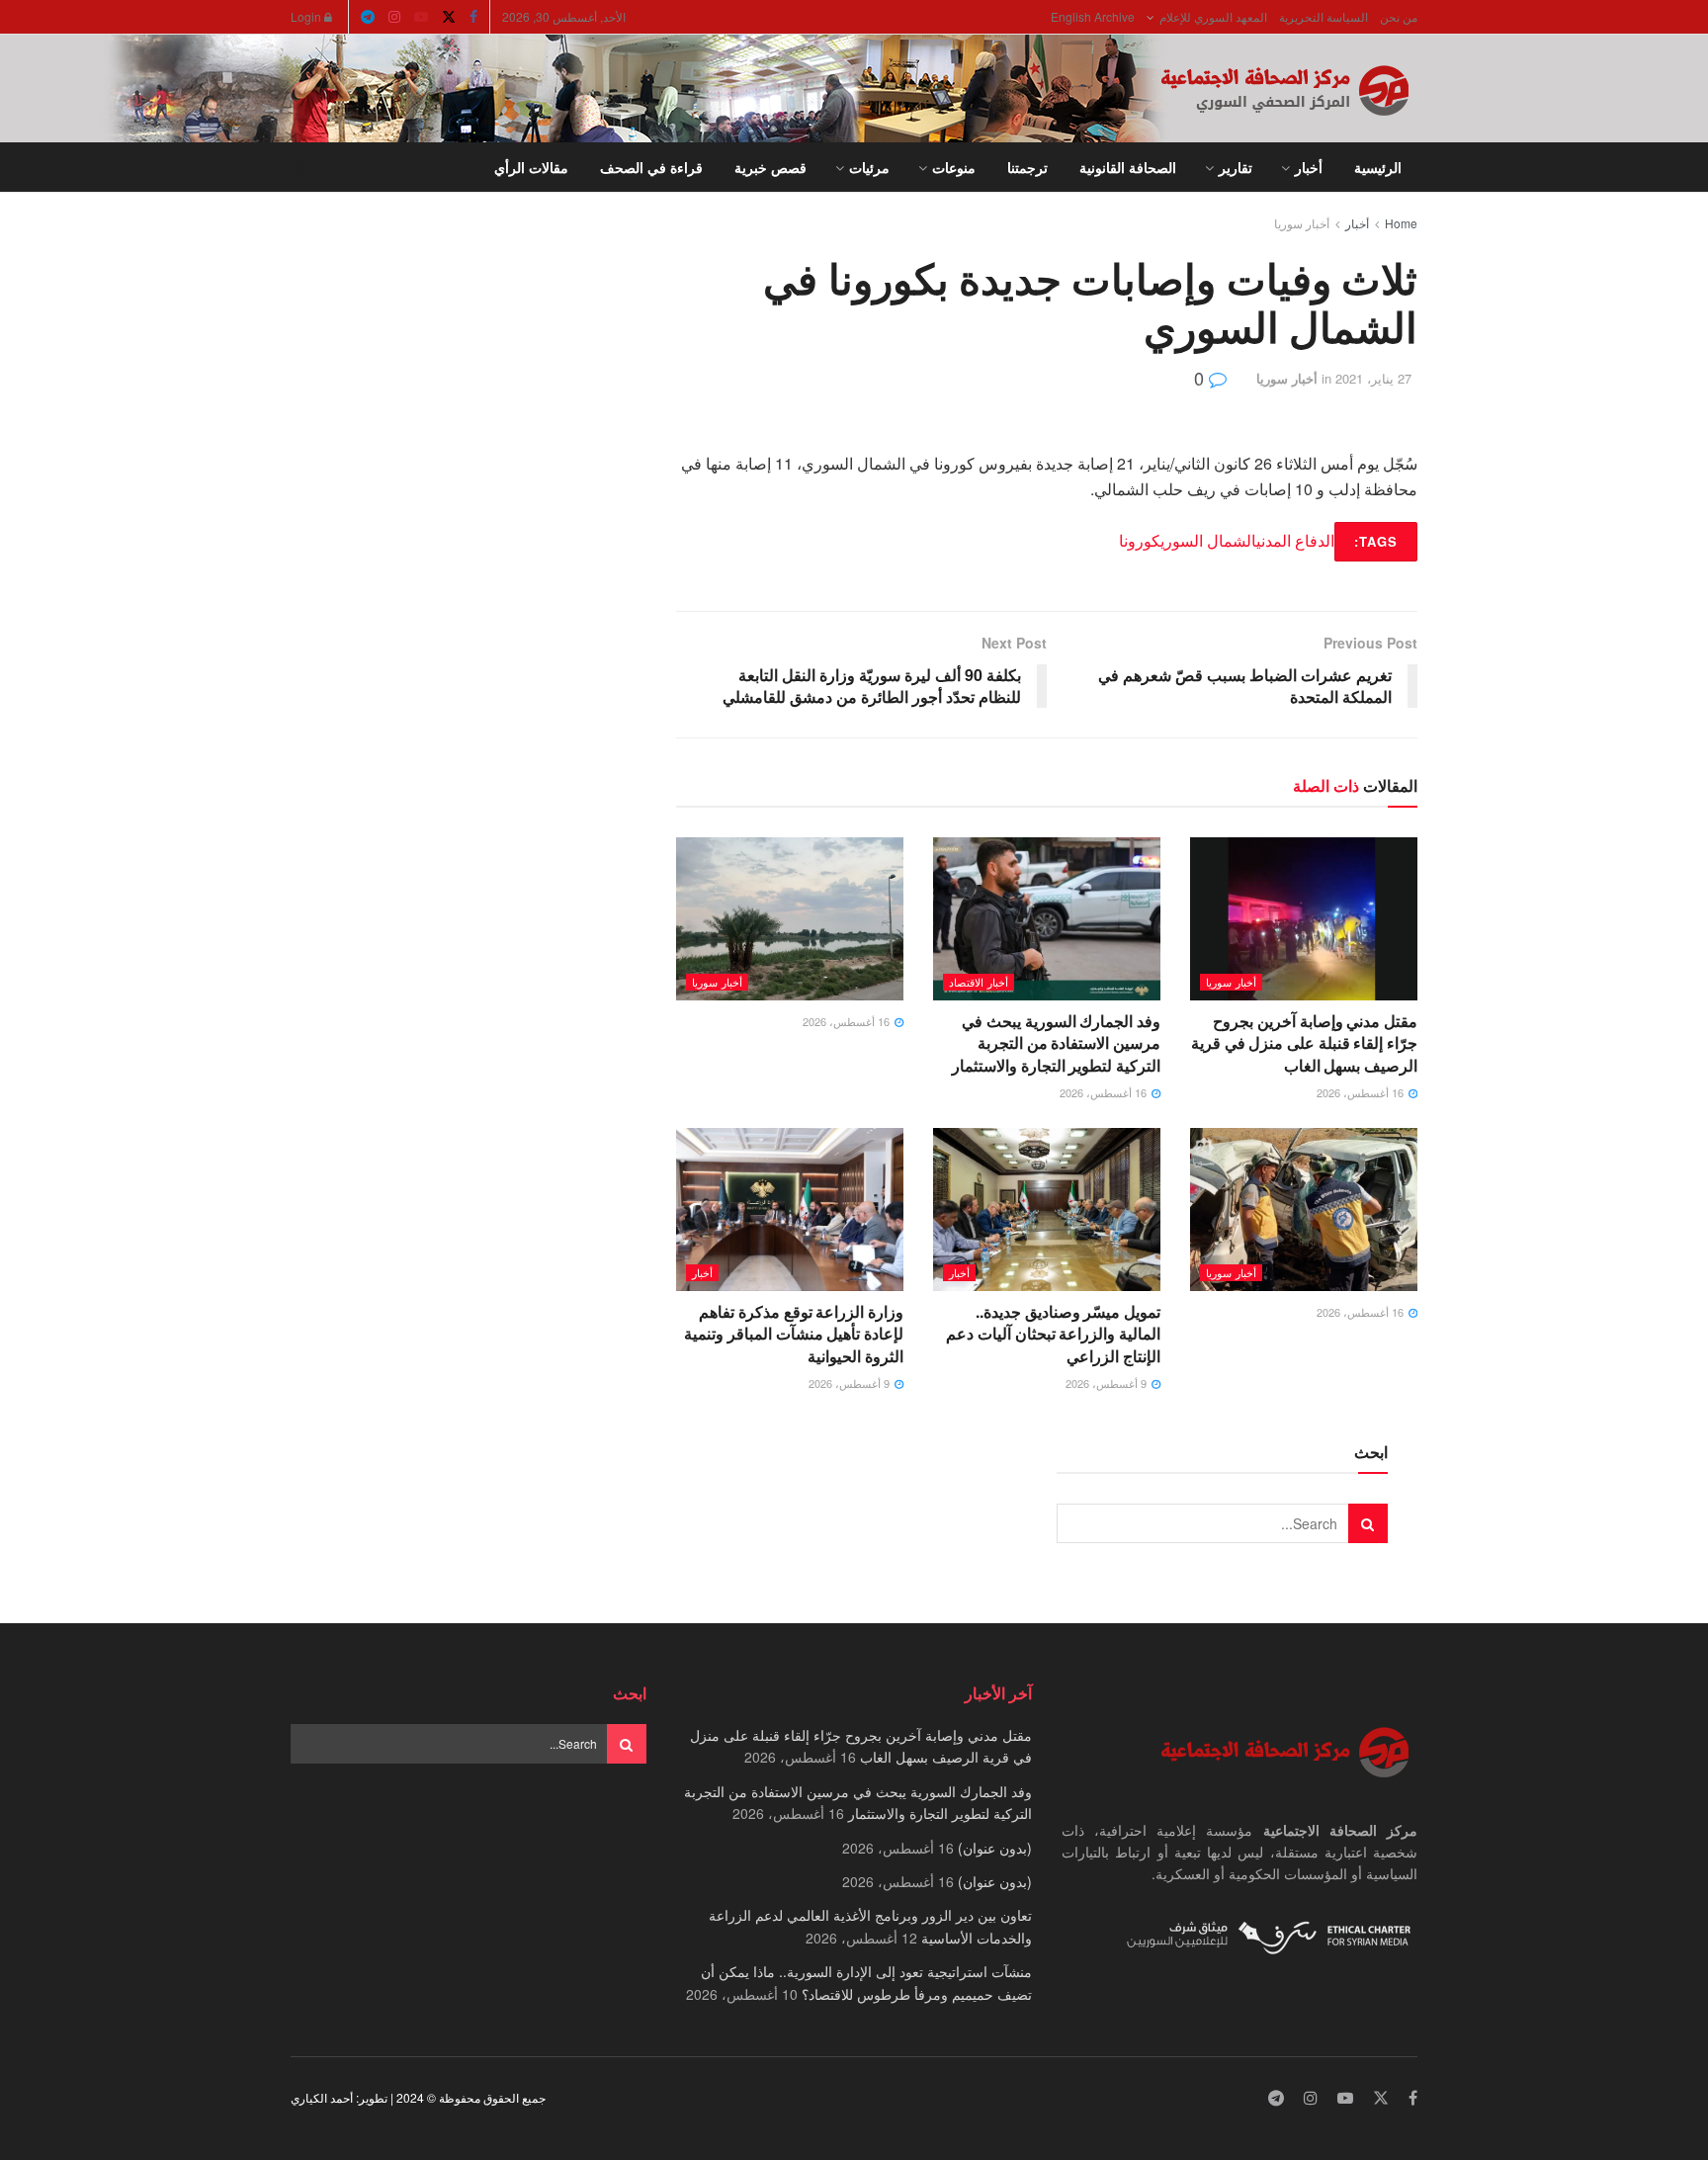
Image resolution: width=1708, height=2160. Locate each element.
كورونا (1140, 540)
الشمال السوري (1208, 540)
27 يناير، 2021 (1373, 378)
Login (307, 16)
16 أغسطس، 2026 (1362, 1092)
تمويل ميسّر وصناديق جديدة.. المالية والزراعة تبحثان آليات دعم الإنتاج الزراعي (1053, 1334)
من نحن (1399, 16)
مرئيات (869, 167)
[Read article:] (790, 918)
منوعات (954, 167)
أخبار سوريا (1302, 223)
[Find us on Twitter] (449, 17)
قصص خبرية (770, 167)
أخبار (1309, 167)
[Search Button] (298, 167)
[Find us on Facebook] (473, 17)
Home (1401, 223)
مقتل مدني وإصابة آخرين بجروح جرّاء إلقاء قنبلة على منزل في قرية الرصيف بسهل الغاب (1304, 1043)
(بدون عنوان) (995, 1848)
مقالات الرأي (531, 167)
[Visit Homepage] (1289, 89)
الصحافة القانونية (1128, 167)
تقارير (1236, 167)
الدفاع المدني (1295, 540)
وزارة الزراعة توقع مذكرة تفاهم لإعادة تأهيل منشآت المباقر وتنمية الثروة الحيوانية (794, 1334)
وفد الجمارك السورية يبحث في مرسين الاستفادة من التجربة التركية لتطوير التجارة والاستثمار (1056, 1043)
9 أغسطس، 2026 (1108, 1383)
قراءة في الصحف (651, 167)
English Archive (1093, 16)
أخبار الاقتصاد (979, 982)
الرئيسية (1378, 167)
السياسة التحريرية (1324, 16)
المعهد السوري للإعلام (1213, 16)
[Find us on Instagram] (394, 17)
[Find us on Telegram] (368, 17)
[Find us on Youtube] (421, 17)
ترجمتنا (1027, 167)
